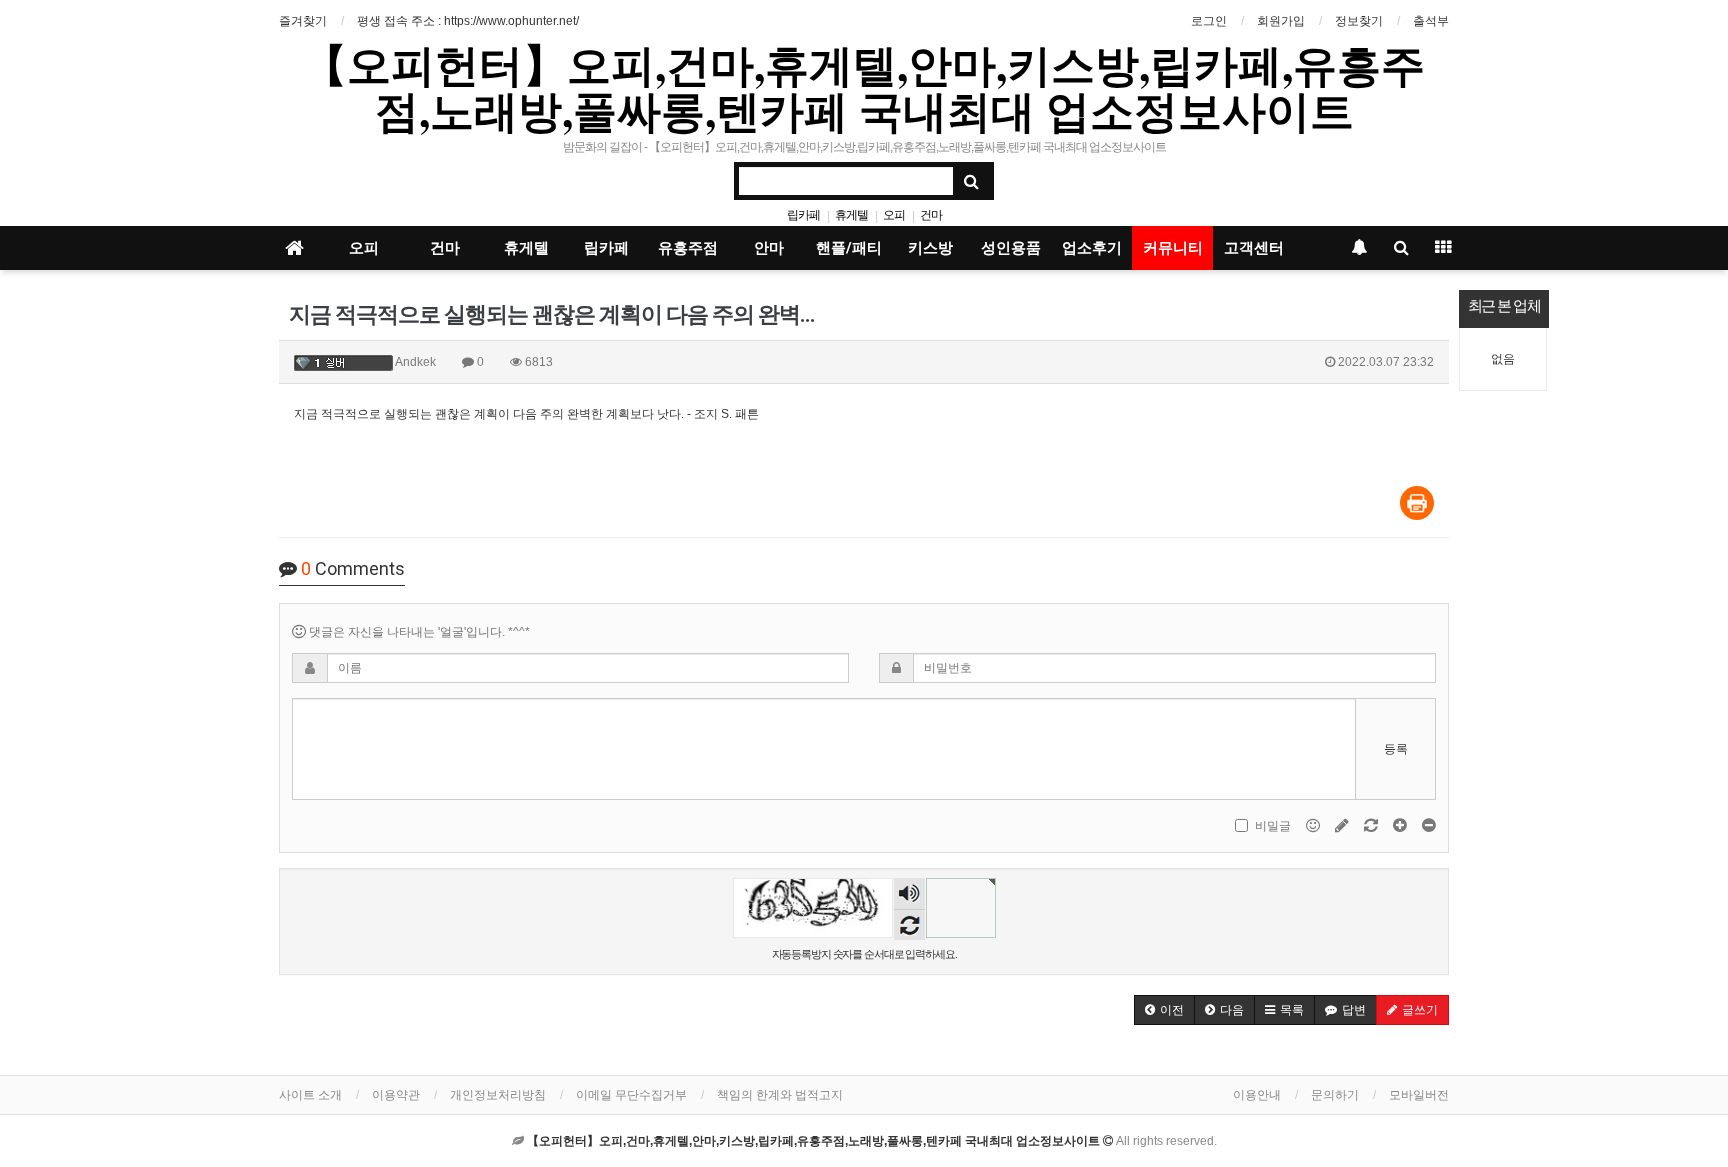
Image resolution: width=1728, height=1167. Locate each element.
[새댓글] (1343, 826)
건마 (931, 215)
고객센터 (1254, 248)
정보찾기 (1359, 21)
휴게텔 (851, 215)
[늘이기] (1401, 826)
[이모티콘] (1314, 826)
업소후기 (1092, 248)
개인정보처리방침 (498, 1095)
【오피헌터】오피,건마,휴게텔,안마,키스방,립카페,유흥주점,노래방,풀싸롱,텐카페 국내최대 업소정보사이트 (864, 87)
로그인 (1209, 21)
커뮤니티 (1173, 248)
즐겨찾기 (303, 21)
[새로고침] (1372, 826)
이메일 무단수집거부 (631, 1095)
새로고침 (909, 924)
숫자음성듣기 (909, 895)
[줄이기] (1429, 826)
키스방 (930, 248)
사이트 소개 (310, 1095)
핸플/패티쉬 (849, 254)
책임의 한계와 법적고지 (780, 1095)
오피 (894, 215)
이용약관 (396, 1095)
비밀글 (1273, 826)
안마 (769, 248)
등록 (1396, 749)
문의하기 (1335, 1095)
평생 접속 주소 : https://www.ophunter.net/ (468, 21)
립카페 (803, 215)
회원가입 (1281, 21)
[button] (1164, 1010)
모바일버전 (1419, 1095)
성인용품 (1011, 248)
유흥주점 (688, 248)
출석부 (1431, 21)
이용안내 (1257, 1095)
